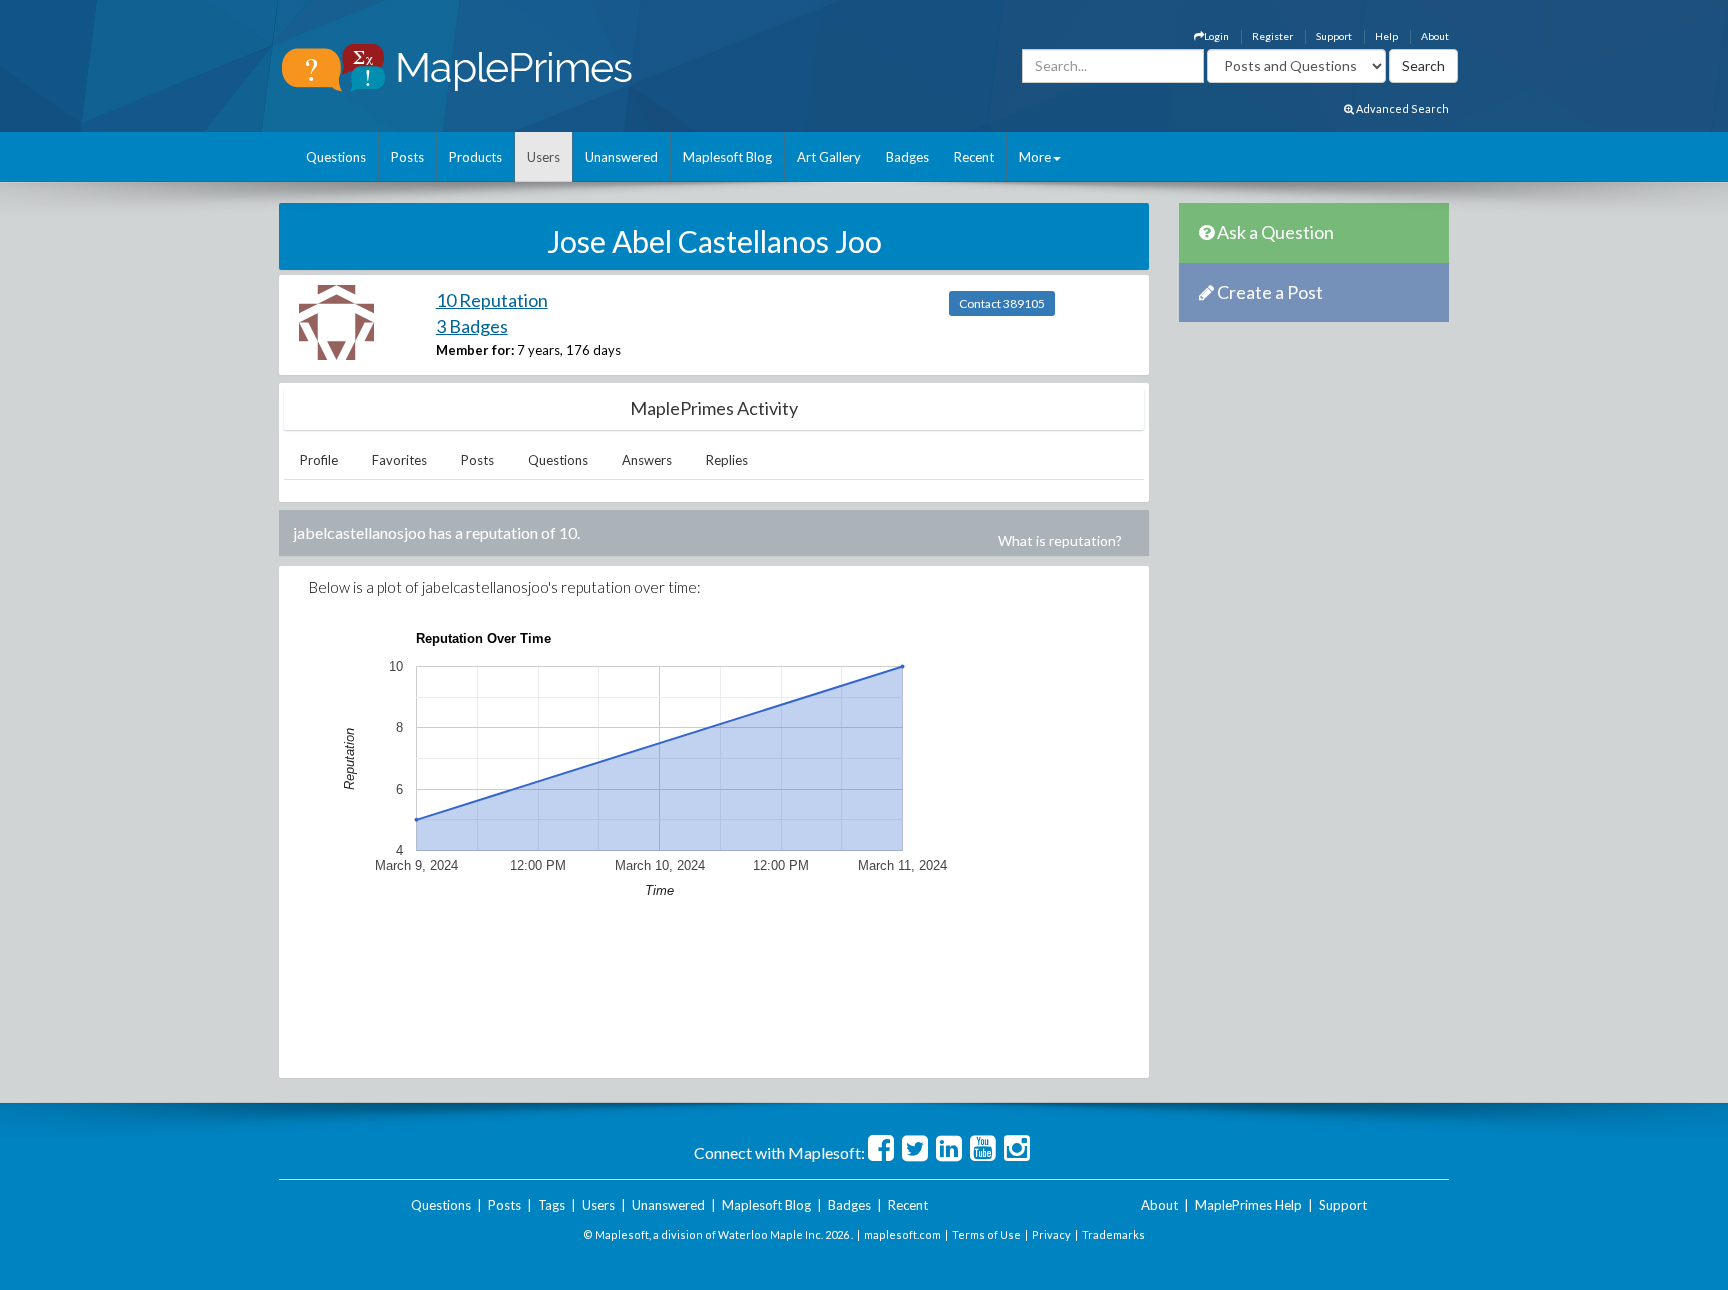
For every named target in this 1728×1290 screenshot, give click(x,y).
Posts (407, 157)
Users (543, 157)
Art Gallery (829, 157)
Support (1334, 36)
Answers (647, 460)
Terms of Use (986, 1234)
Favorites (399, 460)
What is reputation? (1060, 540)
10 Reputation (492, 300)
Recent (974, 157)
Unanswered (621, 157)
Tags (551, 1205)
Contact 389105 (1002, 303)
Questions (336, 157)
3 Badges (472, 326)
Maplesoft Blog (727, 157)
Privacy (1051, 1234)
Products (475, 157)
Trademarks (1113, 1234)
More (1035, 157)
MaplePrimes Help (1248, 1205)
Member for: (475, 350)
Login (1216, 36)
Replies (727, 460)
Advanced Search (1401, 108)
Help (1386, 36)
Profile (319, 460)
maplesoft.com (902, 1234)
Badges (907, 157)
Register (1272, 36)
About (1435, 36)
